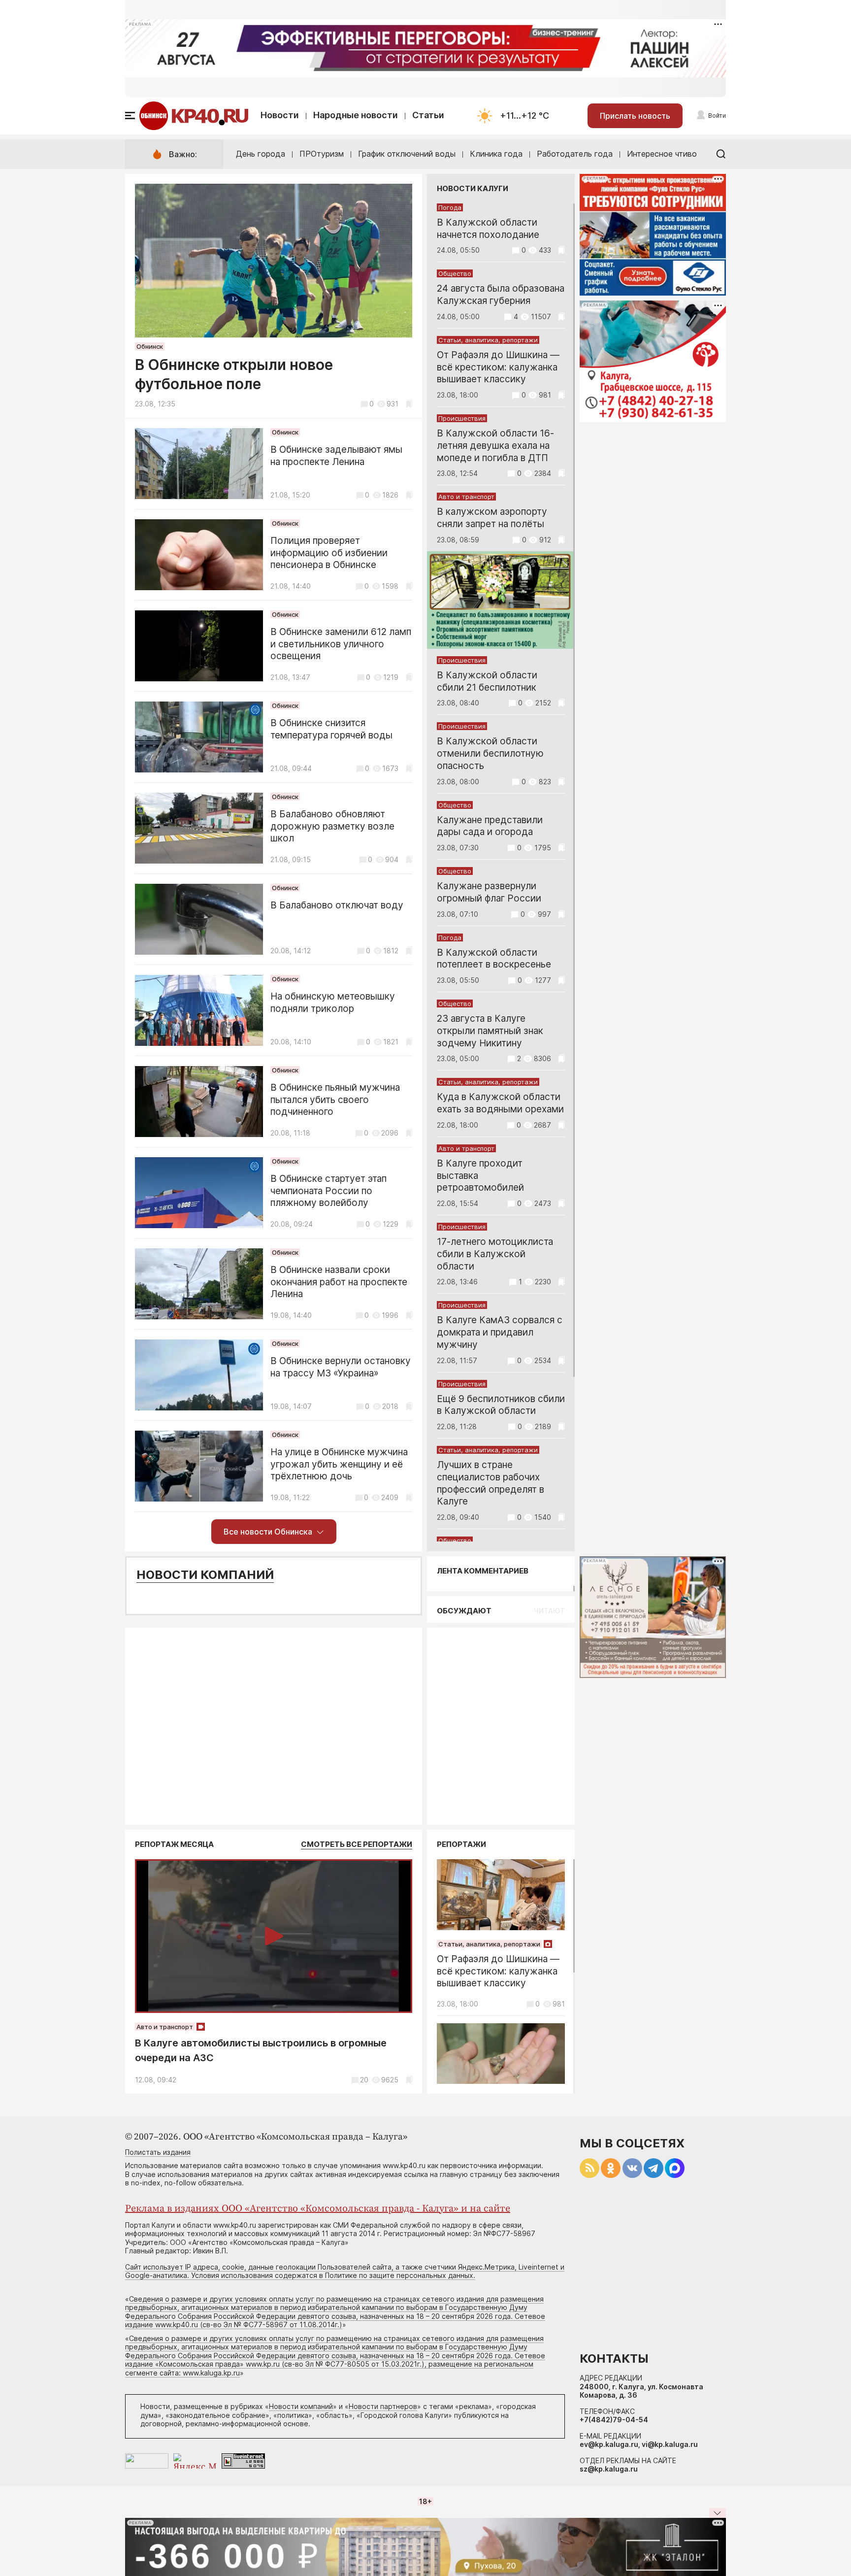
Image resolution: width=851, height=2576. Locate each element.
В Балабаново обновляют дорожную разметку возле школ (332, 826)
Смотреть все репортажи (357, 1844)
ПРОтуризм (322, 154)
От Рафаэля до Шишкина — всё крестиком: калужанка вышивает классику (498, 367)
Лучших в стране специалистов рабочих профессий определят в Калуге (491, 1483)
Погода (450, 207)
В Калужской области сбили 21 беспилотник (487, 681)
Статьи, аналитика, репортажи (488, 340)
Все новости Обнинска (268, 1532)
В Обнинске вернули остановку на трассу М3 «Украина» (341, 1367)
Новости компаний (205, 1575)
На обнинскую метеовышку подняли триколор (333, 1003)
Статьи (428, 115)
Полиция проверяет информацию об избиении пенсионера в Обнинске (329, 553)
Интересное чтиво (662, 154)
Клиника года (496, 154)
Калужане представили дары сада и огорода (490, 826)
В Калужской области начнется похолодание (488, 229)
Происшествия (462, 418)
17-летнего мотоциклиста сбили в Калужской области (495, 1254)
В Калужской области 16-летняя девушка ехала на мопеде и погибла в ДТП (495, 446)
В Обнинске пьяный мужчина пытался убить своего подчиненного (335, 1100)
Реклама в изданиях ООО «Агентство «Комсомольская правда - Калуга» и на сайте (318, 2209)
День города (261, 154)
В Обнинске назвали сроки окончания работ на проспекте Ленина (339, 1282)
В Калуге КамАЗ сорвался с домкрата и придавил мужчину (500, 1332)
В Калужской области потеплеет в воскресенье (494, 959)
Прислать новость (635, 116)
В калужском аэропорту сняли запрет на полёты (492, 518)
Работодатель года (575, 154)
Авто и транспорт (466, 497)
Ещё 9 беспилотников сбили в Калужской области (501, 1405)
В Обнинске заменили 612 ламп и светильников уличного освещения (341, 644)
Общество (455, 273)
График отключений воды (407, 154)
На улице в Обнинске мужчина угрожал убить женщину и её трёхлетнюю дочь (339, 1464)
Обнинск (150, 346)
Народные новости (356, 115)
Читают (549, 1611)
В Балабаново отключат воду (337, 905)
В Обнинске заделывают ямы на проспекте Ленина (336, 456)
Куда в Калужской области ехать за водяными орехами (500, 1103)
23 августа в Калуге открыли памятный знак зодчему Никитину (490, 1031)
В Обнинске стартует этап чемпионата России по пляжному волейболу (328, 1191)
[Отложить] (409, 404)
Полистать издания (158, 2152)
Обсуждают (464, 1611)
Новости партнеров (383, 2406)
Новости (280, 115)
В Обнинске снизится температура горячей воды (331, 729)
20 (364, 2080)
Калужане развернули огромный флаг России (489, 892)
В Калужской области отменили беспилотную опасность (490, 753)
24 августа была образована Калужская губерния (501, 295)
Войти (717, 116)
